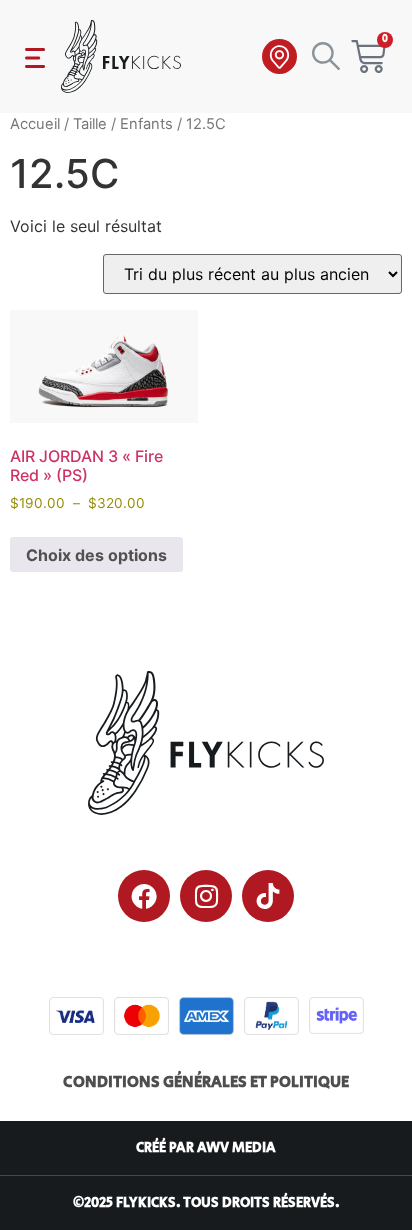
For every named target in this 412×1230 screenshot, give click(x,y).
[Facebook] (144, 896)
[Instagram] (206, 896)
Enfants (146, 124)
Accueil (35, 124)
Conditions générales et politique (206, 1082)
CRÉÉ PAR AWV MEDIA (206, 1148)
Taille (90, 124)
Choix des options (96, 555)
